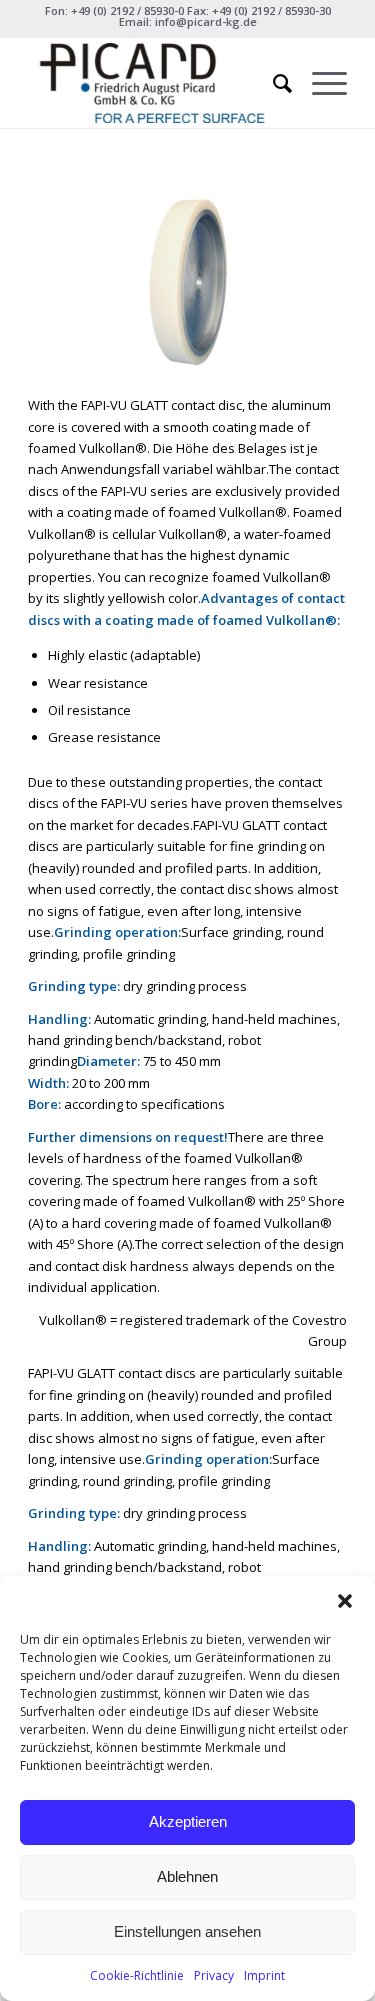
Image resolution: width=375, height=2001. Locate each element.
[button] (345, 1601)
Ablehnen (187, 1876)
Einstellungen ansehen (187, 1931)
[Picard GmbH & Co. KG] (155, 83)
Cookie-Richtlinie (137, 1975)
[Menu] (319, 83)
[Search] (272, 83)
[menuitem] (272, 83)
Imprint (264, 1975)
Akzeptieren (188, 1821)
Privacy (214, 1975)
